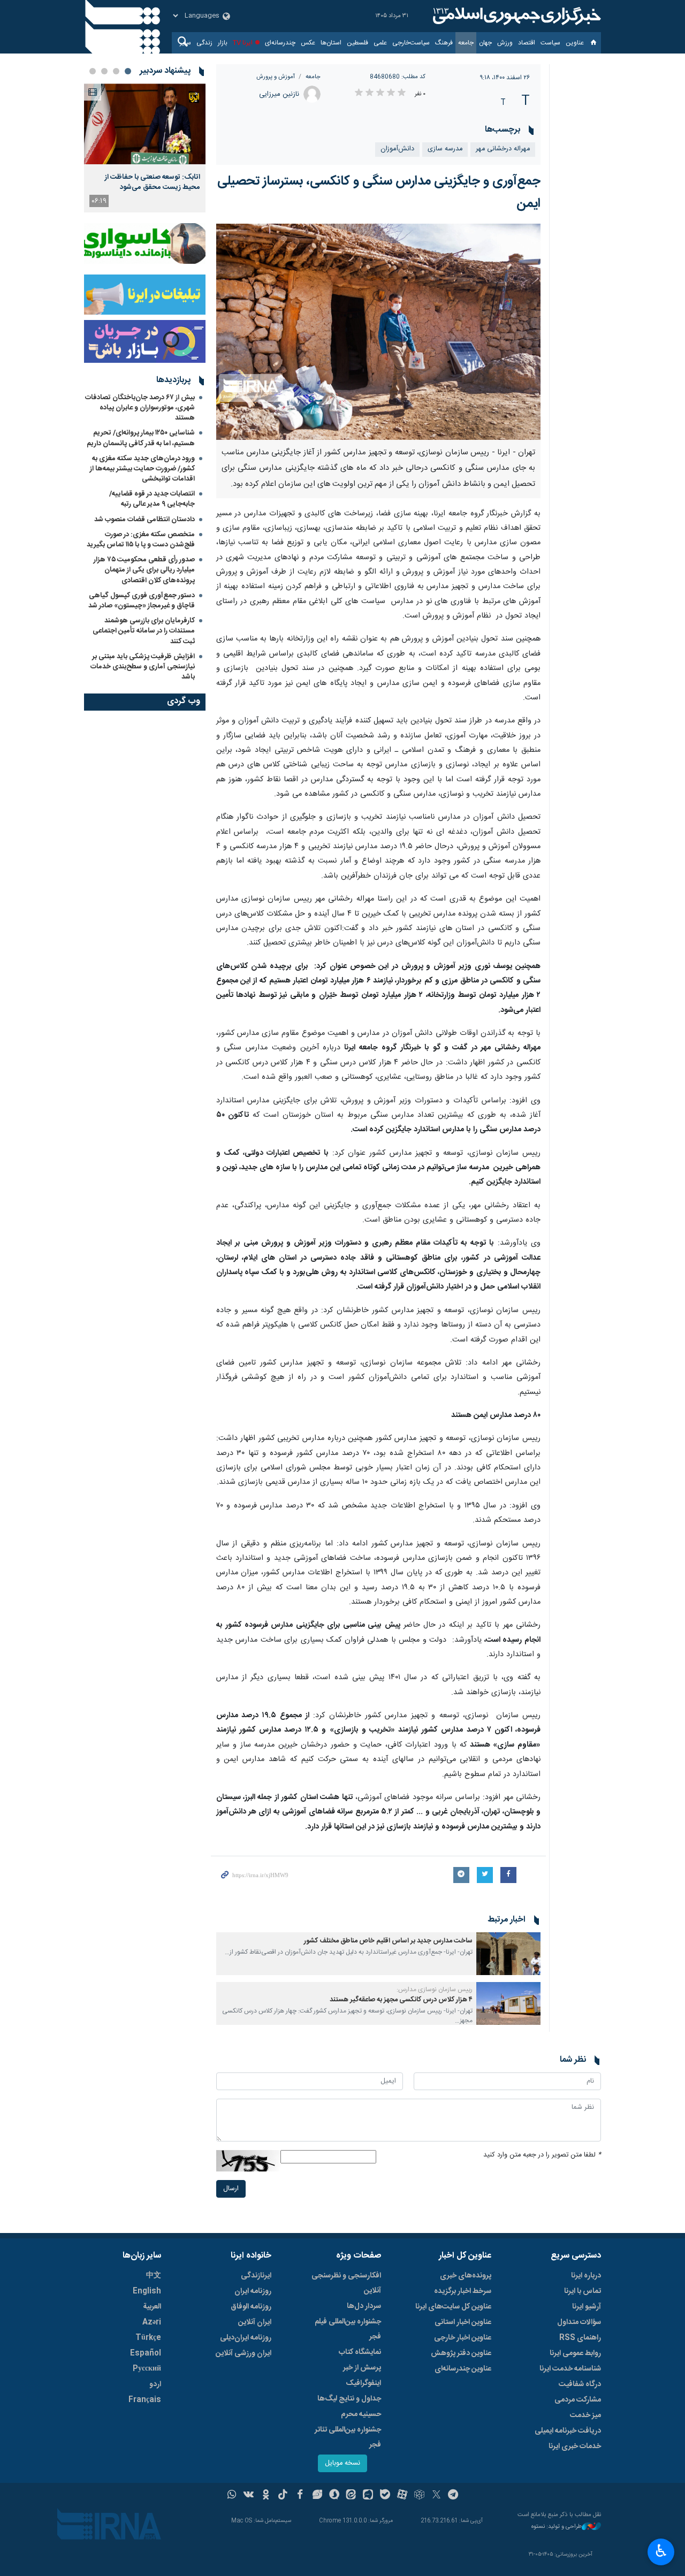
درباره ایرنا (586, 2276)
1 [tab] (128, 71)
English (147, 2291)
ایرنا (515, 16)
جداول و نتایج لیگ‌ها (349, 2399)
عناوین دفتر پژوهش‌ (461, 2353)
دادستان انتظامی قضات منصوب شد (144, 520)
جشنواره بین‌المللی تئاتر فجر (348, 2437)
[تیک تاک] (283, 2496)
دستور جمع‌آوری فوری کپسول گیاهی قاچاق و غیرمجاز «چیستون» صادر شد (142, 601)
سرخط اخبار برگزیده (463, 2291)
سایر (185, 43)
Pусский (147, 2369)
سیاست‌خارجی (411, 43)
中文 (154, 2276)
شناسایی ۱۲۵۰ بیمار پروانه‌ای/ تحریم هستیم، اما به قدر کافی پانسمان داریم (141, 438)
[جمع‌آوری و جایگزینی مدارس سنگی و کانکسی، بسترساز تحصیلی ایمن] (379, 332)
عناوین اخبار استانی (463, 2322)
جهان (485, 43)
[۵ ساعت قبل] (145, 124)
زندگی (204, 43)
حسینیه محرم (361, 2414)
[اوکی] (266, 2496)
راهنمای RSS (580, 2338)
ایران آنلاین (255, 2322)
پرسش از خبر (362, 2368)
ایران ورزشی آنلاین (243, 2353)
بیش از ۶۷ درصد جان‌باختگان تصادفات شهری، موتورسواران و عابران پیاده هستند (140, 408)
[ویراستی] (317, 2496)
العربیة (152, 2307)
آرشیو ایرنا (587, 2307)
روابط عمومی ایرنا (575, 2353)
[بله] (385, 2496)
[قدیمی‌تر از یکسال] (508, 1954)
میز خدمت (585, 2415)
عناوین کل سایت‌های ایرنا (453, 2307)
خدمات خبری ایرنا (575, 2447)
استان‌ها (331, 43)
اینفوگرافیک (363, 2383)
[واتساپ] (232, 2496)
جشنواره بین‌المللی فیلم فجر (348, 2329)
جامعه (466, 43)
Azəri (152, 2322)
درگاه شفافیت (580, 2384)
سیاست (550, 43)
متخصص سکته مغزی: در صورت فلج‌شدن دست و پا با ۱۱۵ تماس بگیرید (141, 540)
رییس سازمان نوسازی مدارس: (435, 1990)
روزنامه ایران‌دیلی (246, 2338)
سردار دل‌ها (364, 2306)
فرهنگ (444, 43)
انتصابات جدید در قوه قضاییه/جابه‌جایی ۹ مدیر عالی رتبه (152, 499)
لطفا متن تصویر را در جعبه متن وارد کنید (542, 2155)
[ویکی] (249, 2496)
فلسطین (357, 43)
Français (145, 2400)
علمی (380, 43)
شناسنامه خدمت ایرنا (570, 2369)
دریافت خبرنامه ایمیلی (568, 2431)
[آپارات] (402, 2496)
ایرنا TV (243, 43)
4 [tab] (93, 71)
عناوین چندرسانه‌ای (463, 2369)
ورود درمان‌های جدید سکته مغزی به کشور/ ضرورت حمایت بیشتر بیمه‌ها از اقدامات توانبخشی (142, 469)
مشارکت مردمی (578, 2400)
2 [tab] (116, 71)
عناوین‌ (575, 43)
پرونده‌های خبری (466, 2276)
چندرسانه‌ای (280, 43)
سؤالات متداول (579, 2322)
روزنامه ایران (253, 2291)
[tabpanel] (145, 148)
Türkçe (148, 2338)
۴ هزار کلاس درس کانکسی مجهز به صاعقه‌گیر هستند (401, 2000)
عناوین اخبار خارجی (463, 2338)
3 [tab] (104, 71)
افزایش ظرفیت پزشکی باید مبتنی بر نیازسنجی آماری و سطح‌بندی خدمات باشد (143, 667)
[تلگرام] (454, 2496)
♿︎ (661, 2551)
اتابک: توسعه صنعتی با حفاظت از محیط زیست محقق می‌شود (153, 182)
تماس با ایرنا (583, 2291)
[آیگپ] (368, 2496)
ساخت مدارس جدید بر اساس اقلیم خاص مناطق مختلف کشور (388, 1941)
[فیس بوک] (300, 2496)
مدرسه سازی (445, 149)
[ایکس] (436, 2496)
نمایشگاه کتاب (360, 2352)
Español (146, 2353)
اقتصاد (527, 43)
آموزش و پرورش (276, 77)
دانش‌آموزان (397, 149)
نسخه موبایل (342, 2463)
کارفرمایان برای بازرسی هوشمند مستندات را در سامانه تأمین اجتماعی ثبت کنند (144, 631)
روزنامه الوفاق (251, 2307)
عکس (308, 43)
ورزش (505, 43)
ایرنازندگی (256, 2276)
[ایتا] (351, 2496)
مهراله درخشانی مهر (503, 149)
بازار (223, 43)
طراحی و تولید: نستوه (557, 2527)
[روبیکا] (419, 2496)
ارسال (231, 2189)
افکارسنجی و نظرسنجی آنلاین (346, 2283)
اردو (155, 2384)
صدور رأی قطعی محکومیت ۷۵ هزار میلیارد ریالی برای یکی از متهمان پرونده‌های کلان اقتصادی (144, 570)
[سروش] (334, 2496)
